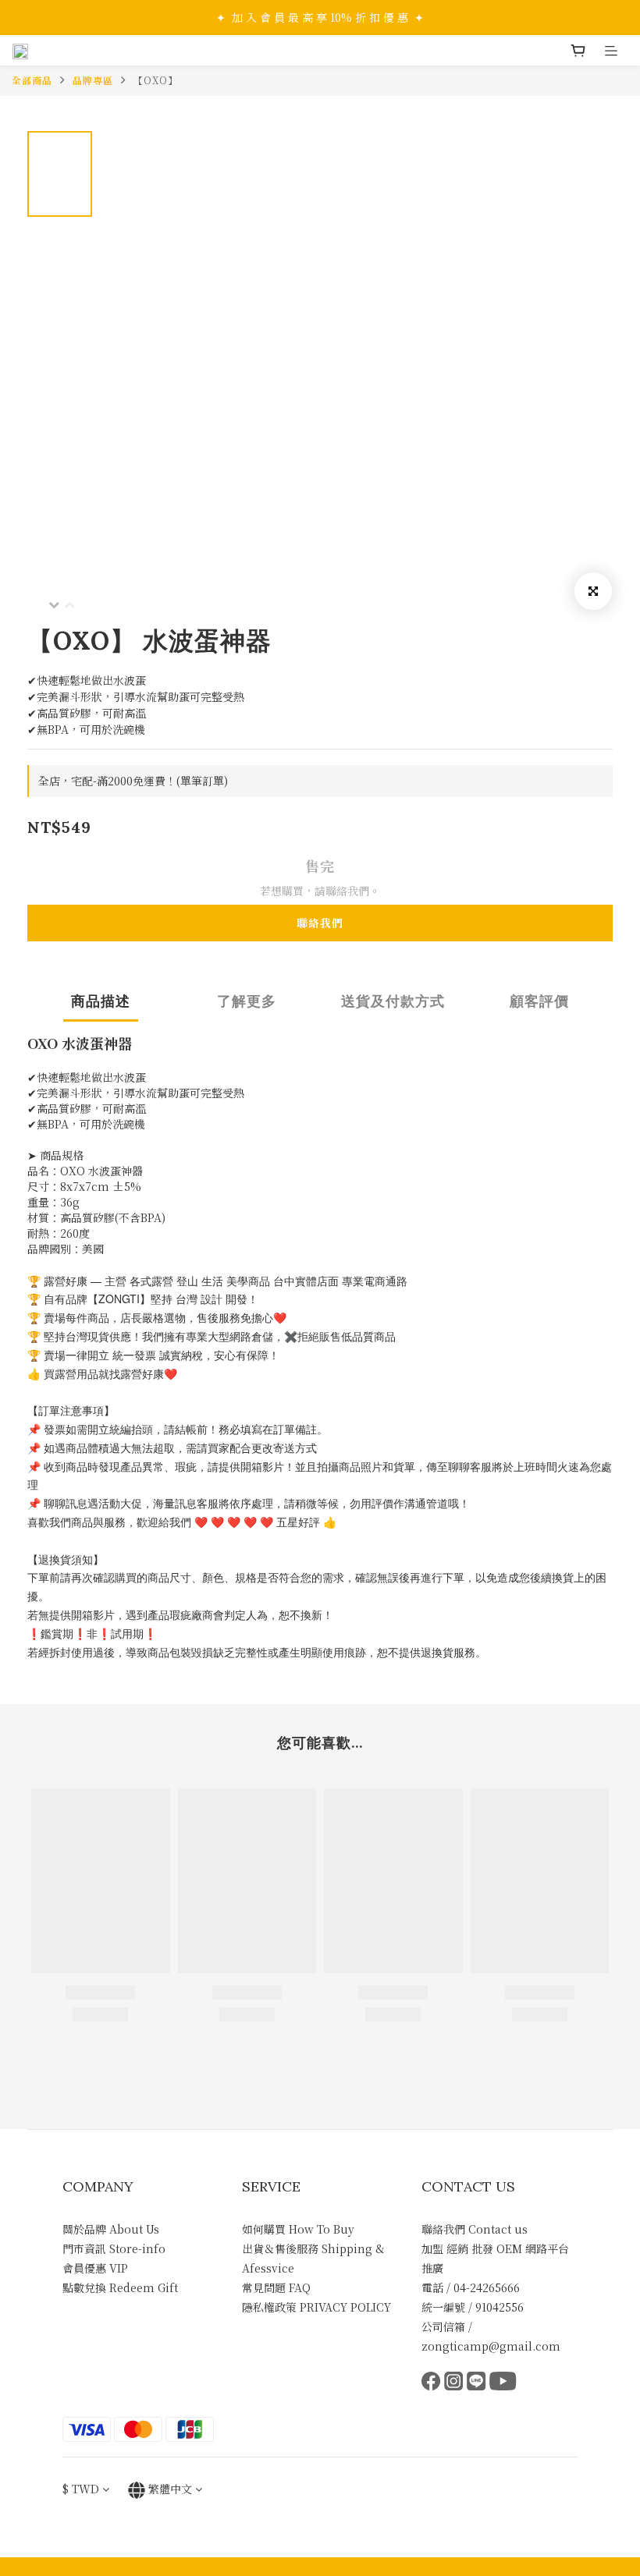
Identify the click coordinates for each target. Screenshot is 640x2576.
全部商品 (32, 80)
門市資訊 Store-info (114, 2248)
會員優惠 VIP (95, 2268)
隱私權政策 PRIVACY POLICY (316, 2307)
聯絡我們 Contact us (475, 2229)
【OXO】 (156, 80)
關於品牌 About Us (111, 2229)
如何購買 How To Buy (298, 2229)
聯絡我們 (320, 923)
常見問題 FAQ (276, 2287)
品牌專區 (93, 80)
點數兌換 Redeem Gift (120, 2287)
